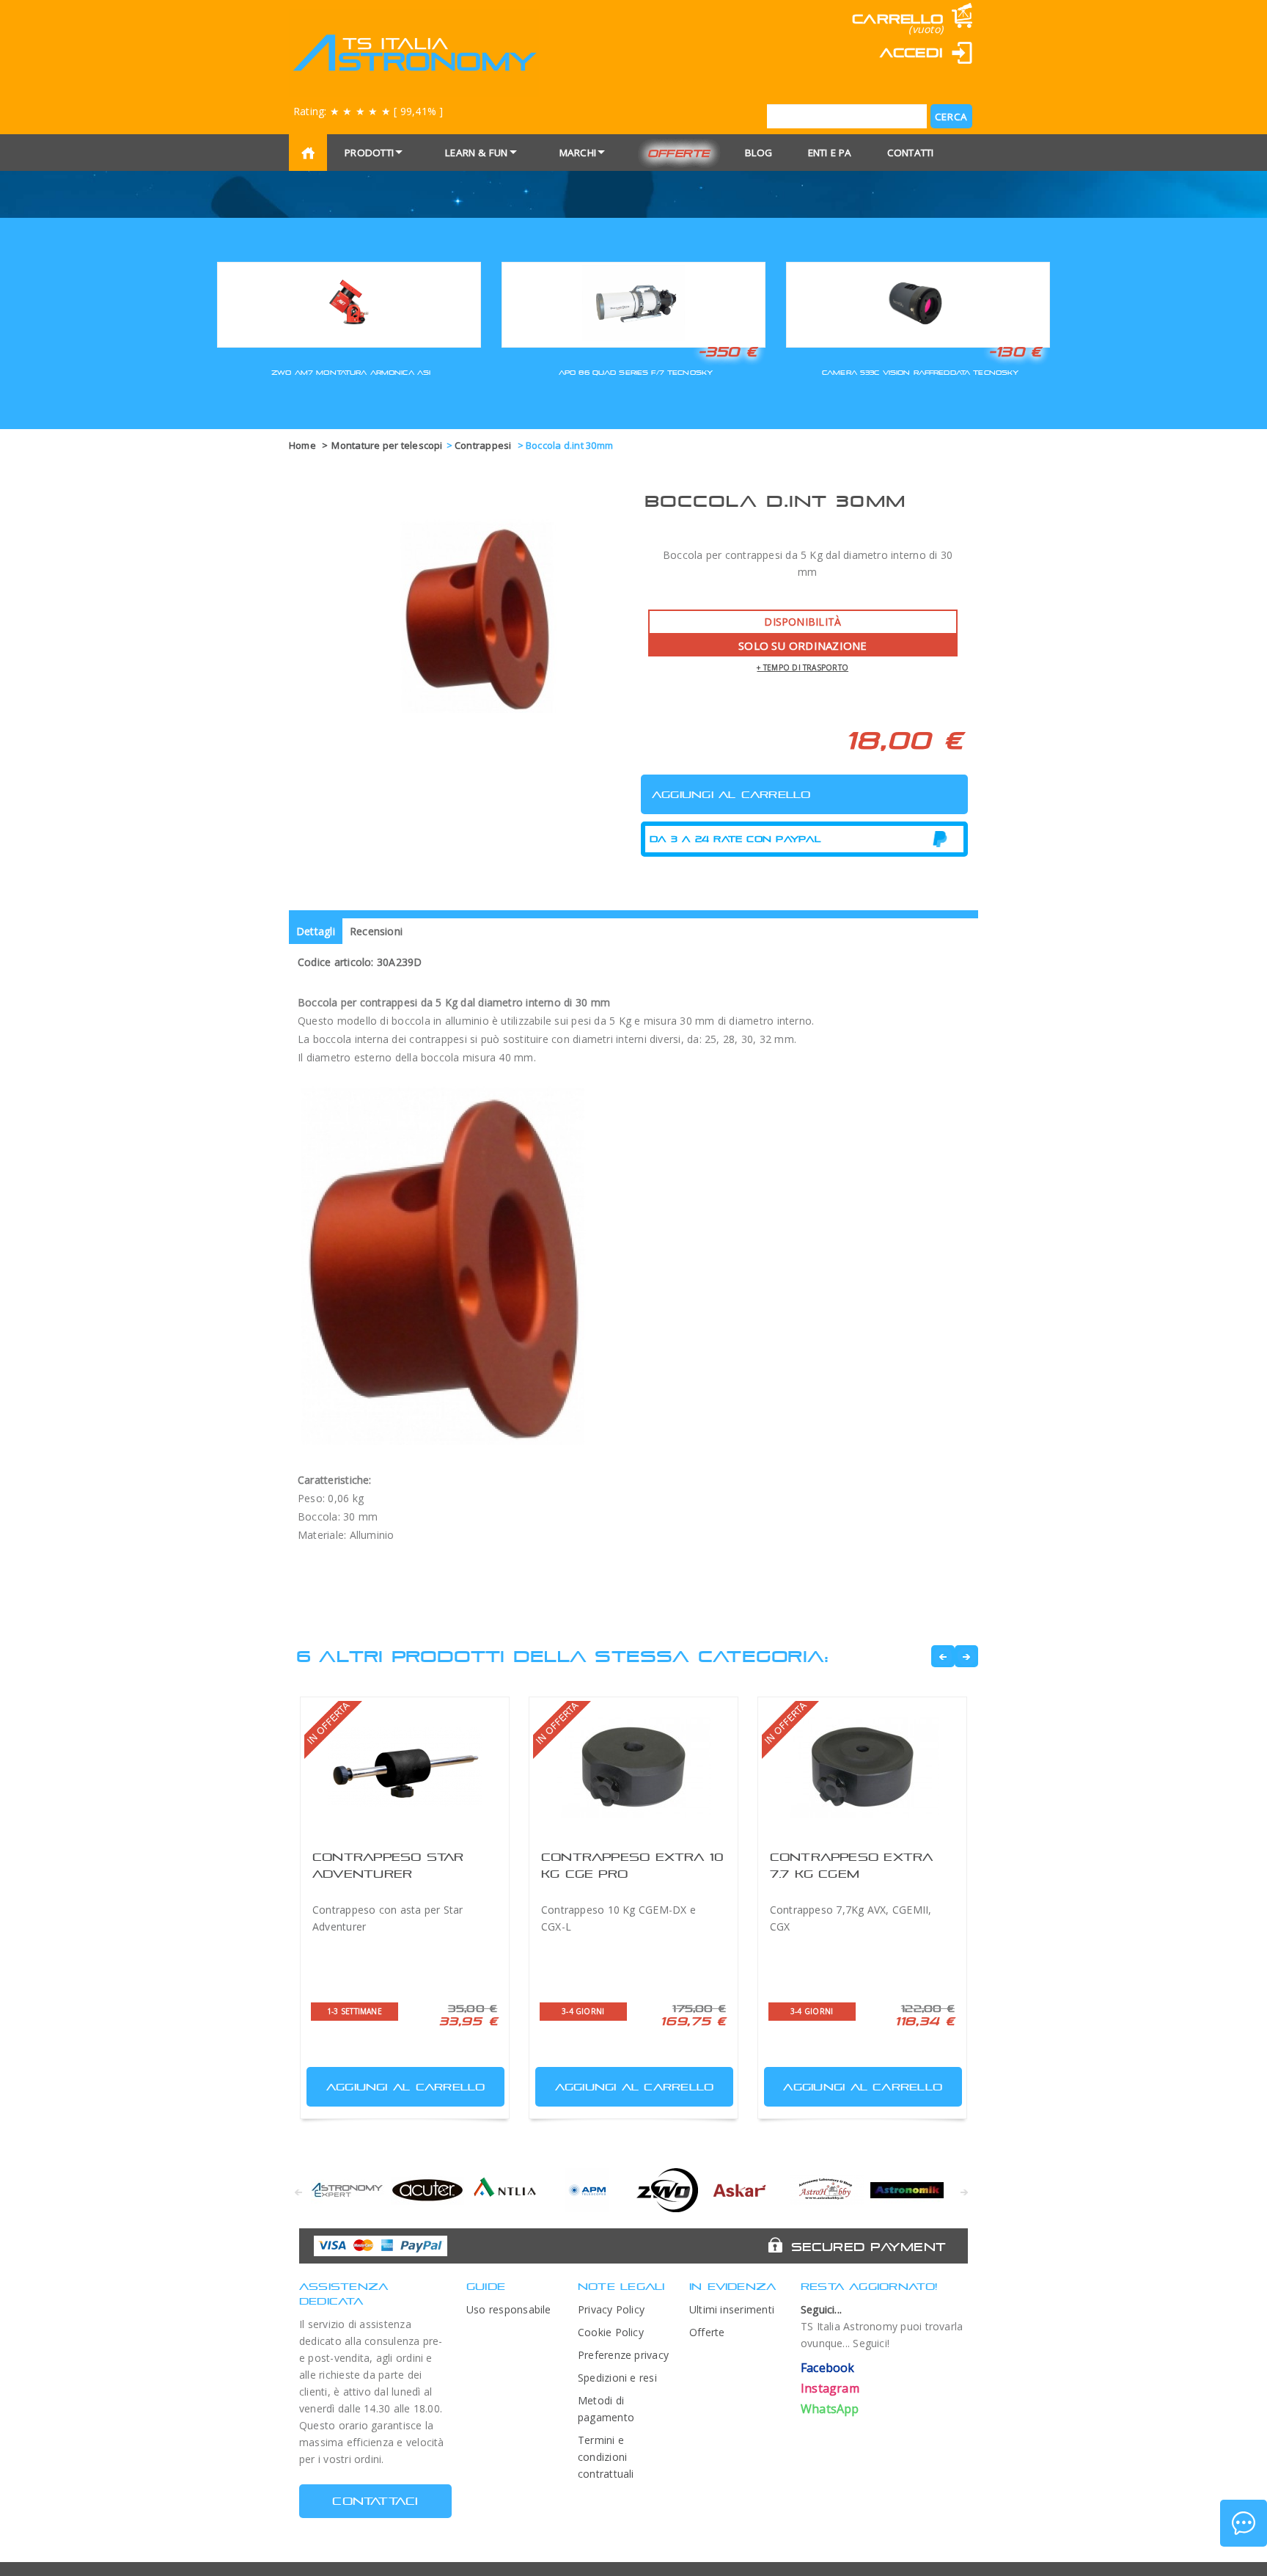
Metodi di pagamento (606, 2409)
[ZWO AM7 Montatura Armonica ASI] (349, 303)
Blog (759, 153)
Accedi (911, 52)
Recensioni (376, 931)
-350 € (727, 351)
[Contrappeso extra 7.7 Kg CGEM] (862, 1767)
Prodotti (369, 153)
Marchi (578, 153)
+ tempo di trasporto (803, 667)
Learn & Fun (477, 153)
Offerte (679, 153)
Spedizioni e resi (617, 2378)
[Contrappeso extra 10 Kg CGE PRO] (633, 1767)
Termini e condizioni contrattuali (606, 2457)
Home (302, 445)
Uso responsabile (509, 2309)
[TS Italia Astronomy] (414, 53)
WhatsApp (830, 2409)
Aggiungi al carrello (406, 2087)
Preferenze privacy (623, 2355)
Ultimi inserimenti (732, 2309)
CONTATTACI (375, 2501)
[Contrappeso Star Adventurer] (405, 1767)
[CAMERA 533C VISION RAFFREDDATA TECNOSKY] (918, 303)
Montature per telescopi (387, 445)
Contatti (911, 153)
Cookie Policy (611, 2332)
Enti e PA (830, 153)
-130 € (1015, 351)
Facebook (828, 2368)
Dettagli (316, 931)
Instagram (830, 2388)
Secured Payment (868, 2247)
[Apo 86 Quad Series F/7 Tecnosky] (633, 303)
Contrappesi (484, 445)
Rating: (368, 111)
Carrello (897, 19)
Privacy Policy (611, 2309)
